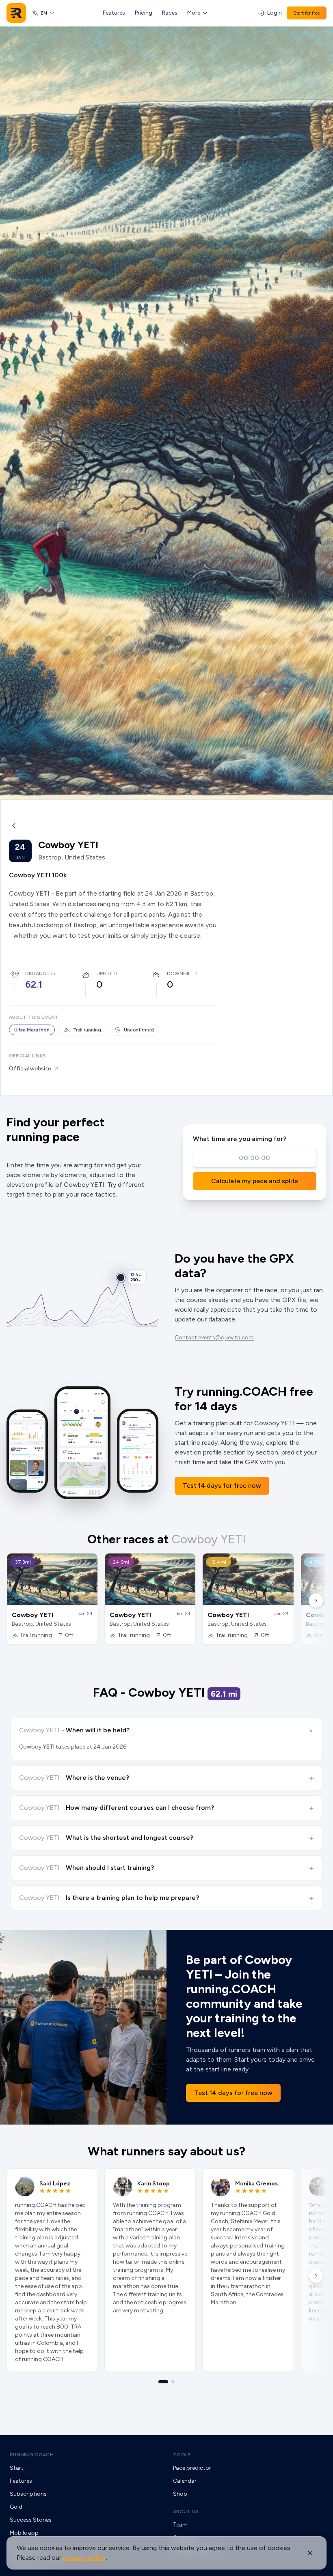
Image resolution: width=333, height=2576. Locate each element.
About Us (186, 2512)
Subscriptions (28, 2494)
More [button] (194, 13)
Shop (180, 2494)
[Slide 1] (163, 2382)
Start (17, 2468)
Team (180, 2525)
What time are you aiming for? (240, 1139)
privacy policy (84, 2558)
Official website (30, 1069)
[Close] (310, 2553)
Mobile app (24, 2533)
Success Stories (31, 2520)
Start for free (307, 13)
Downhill (180, 973)
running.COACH (32, 2455)
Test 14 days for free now (222, 1486)
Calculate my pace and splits (255, 1181)
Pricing (144, 13)
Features (114, 13)
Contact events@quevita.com (214, 1337)
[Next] (316, 1601)
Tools (182, 2455)
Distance (37, 973)
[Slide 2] (173, 2382)
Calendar (185, 2481)
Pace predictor (192, 2468)
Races (170, 13)
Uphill (104, 973)
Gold (16, 2507)
